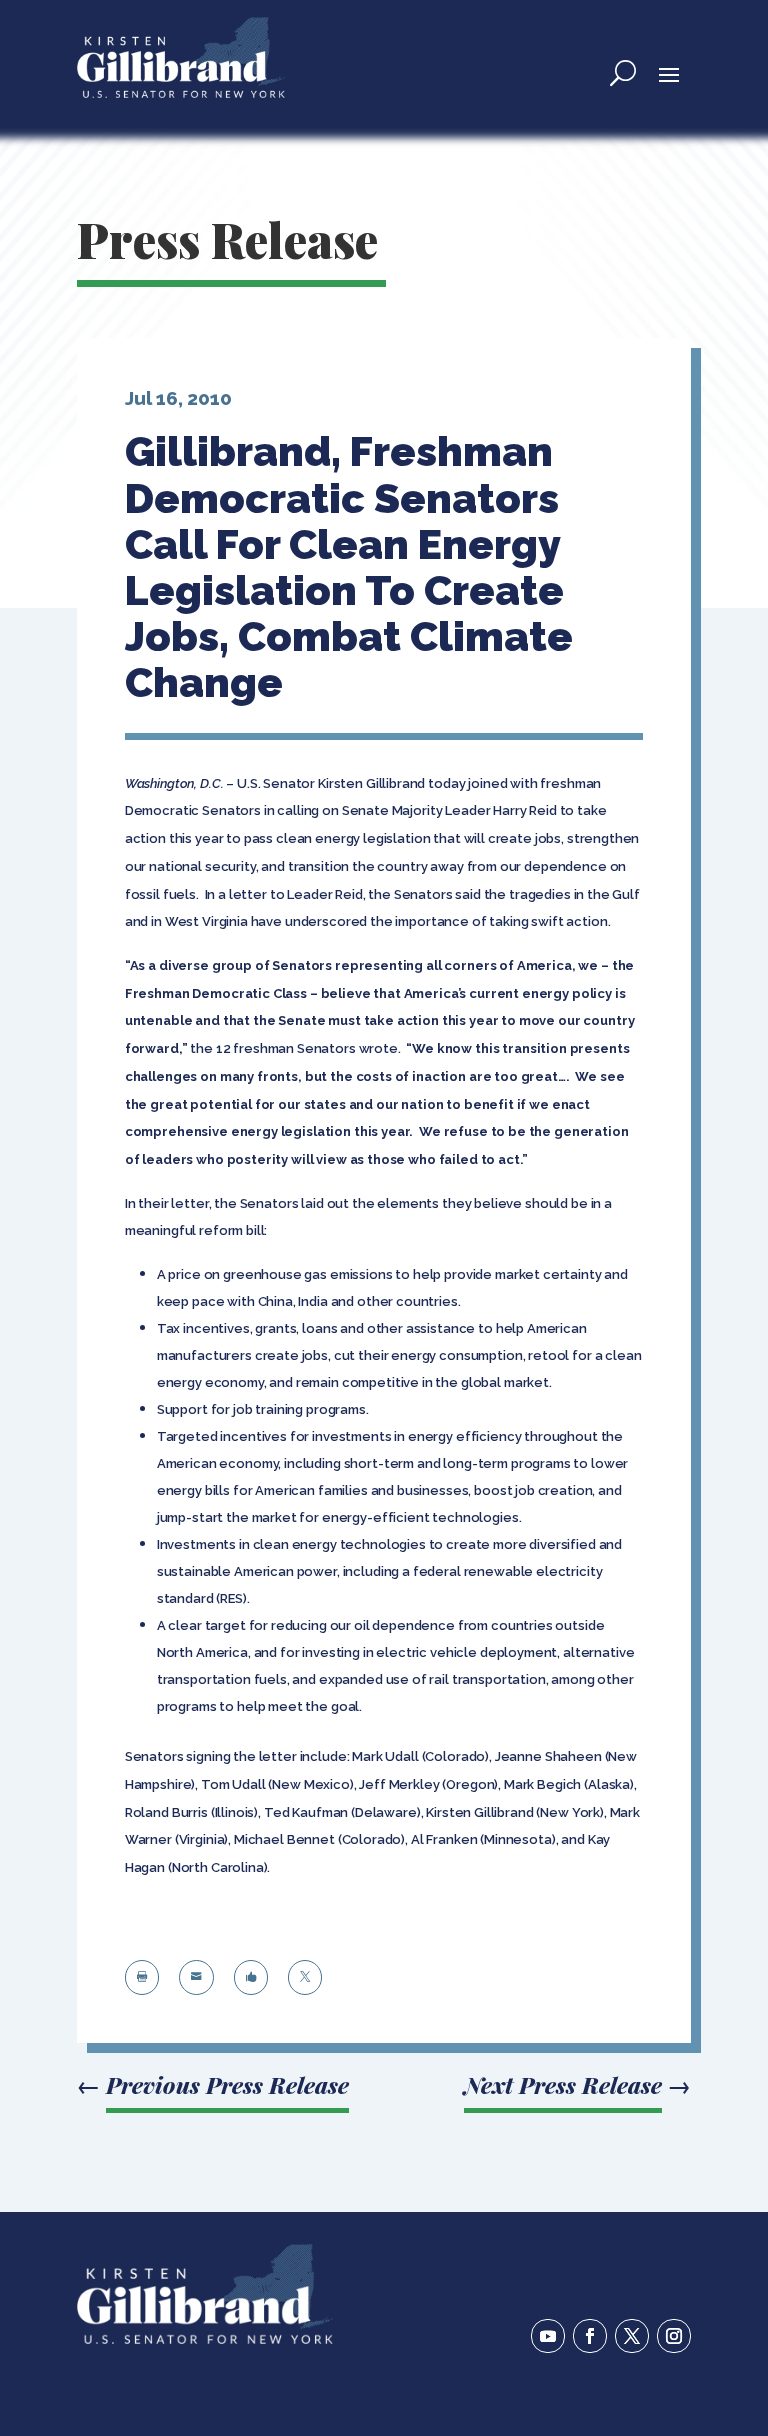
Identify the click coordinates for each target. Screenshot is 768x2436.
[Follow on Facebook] (590, 2336)
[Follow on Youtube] (548, 2336)
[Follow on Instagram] (674, 2336)
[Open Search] (623, 73)
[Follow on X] (632, 2336)
